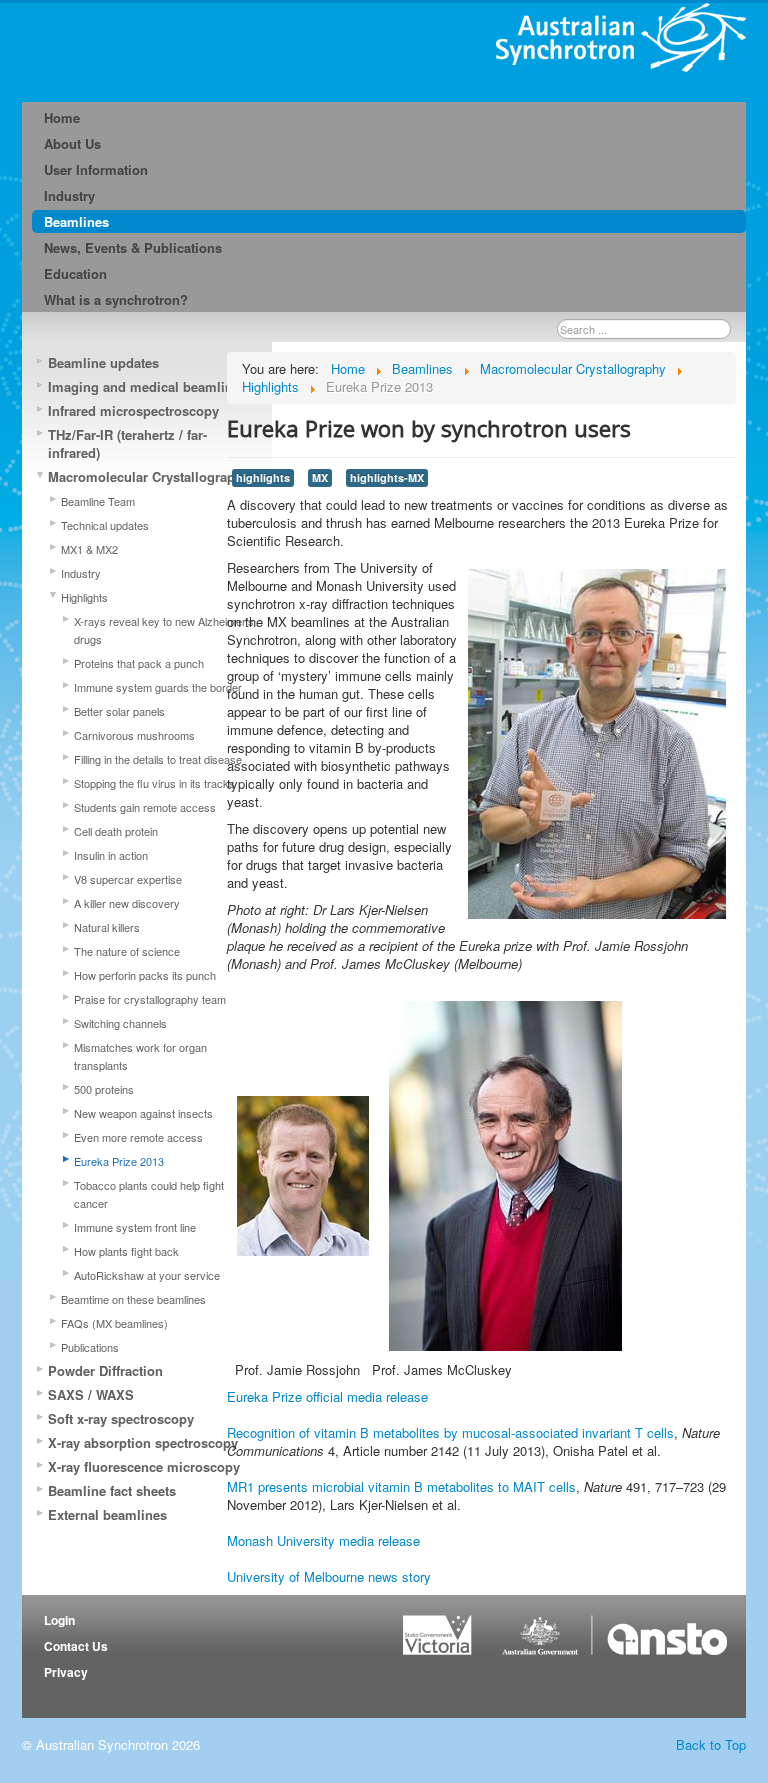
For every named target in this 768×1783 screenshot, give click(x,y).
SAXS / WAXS (91, 1394)
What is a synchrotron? (116, 299)
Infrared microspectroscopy (133, 410)
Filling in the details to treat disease (158, 759)
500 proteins (104, 1089)
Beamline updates (103, 362)
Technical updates (105, 525)
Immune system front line (135, 1227)
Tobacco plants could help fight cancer (149, 1194)
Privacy (66, 1672)
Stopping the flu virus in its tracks (154, 783)
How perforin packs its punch (145, 975)
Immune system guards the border (158, 687)
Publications (90, 1347)
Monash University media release (323, 1540)
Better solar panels (119, 711)
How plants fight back (126, 1251)
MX (320, 477)
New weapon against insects (143, 1113)
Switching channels (120, 1023)
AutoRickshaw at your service (147, 1275)
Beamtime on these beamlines (133, 1299)
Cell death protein (116, 831)
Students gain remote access (145, 807)
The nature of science (127, 951)
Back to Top (711, 1744)
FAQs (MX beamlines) (114, 1323)
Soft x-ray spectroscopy (121, 1418)
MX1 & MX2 (89, 549)
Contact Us (76, 1646)
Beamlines (76, 221)
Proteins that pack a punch (139, 663)
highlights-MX (387, 477)
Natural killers (107, 927)
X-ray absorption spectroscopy (143, 1442)
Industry (69, 195)
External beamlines (107, 1514)
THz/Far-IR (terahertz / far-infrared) (127, 443)
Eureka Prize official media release (327, 1396)
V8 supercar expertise (128, 879)
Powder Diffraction (105, 1370)
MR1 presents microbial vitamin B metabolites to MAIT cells (401, 1486)
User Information (96, 169)
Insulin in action (111, 855)
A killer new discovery (127, 903)
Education (75, 273)
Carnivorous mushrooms (134, 735)
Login (59, 1620)
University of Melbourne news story (329, 1576)
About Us (72, 143)
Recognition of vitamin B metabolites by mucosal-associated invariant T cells (450, 1432)
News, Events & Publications (133, 247)
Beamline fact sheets (112, 1490)
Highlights (84, 597)
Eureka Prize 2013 (119, 1161)
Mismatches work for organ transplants (140, 1056)
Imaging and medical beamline (144, 386)
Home (62, 117)
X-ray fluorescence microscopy (144, 1466)
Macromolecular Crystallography (149, 476)
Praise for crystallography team (150, 999)
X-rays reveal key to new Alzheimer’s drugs (164, 630)
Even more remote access (138, 1137)
